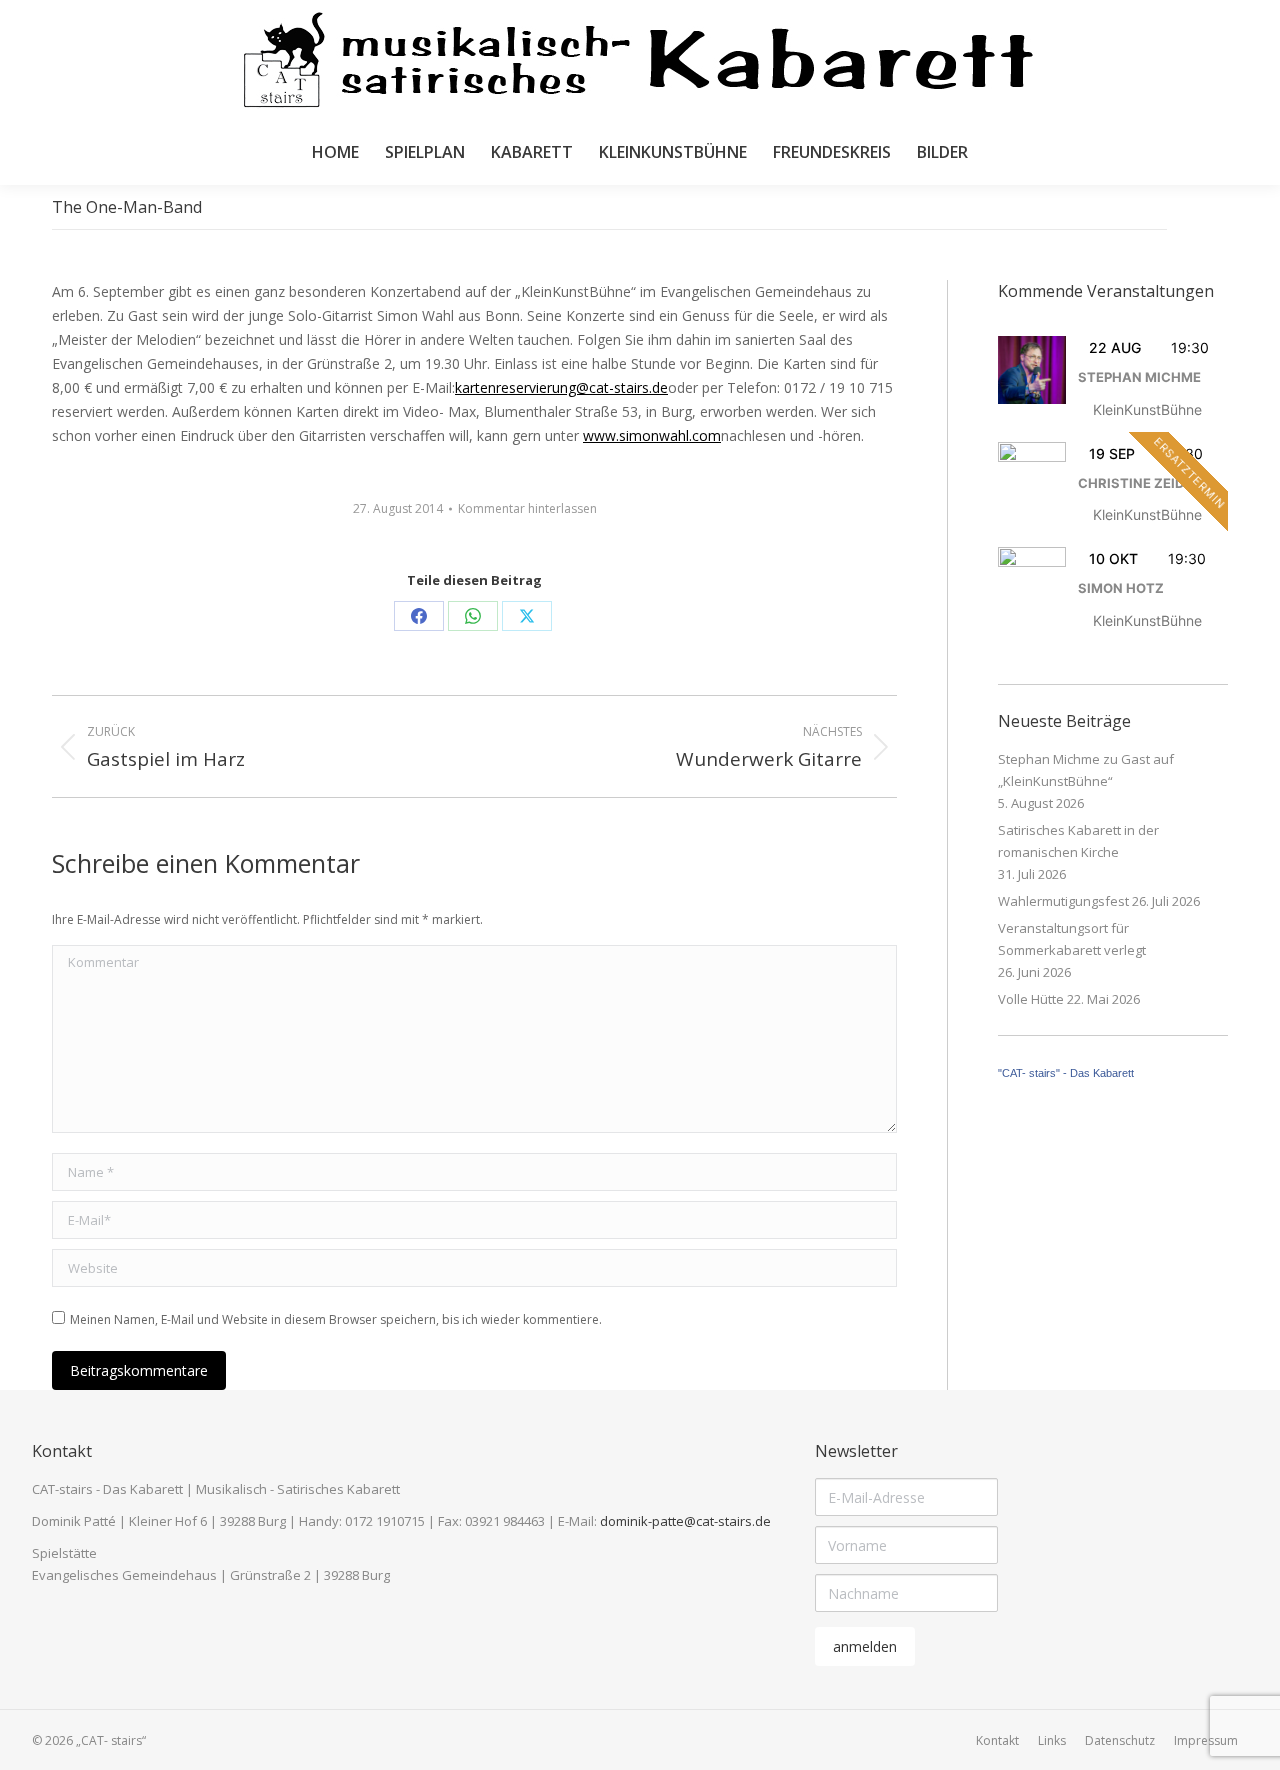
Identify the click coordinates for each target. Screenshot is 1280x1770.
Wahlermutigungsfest (1063, 901)
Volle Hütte (1031, 999)
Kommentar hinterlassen (527, 508)
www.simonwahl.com (652, 435)
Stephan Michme (1139, 377)
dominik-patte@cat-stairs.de (685, 1521)
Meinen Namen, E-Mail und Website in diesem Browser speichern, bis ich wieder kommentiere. (336, 1319)
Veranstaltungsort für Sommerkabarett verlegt (1072, 939)
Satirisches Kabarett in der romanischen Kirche (1078, 841)
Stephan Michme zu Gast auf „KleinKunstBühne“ (1086, 770)
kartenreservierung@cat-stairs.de (561, 387)
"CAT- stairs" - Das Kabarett (1066, 1073)
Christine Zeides (1139, 483)
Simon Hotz (1121, 588)
